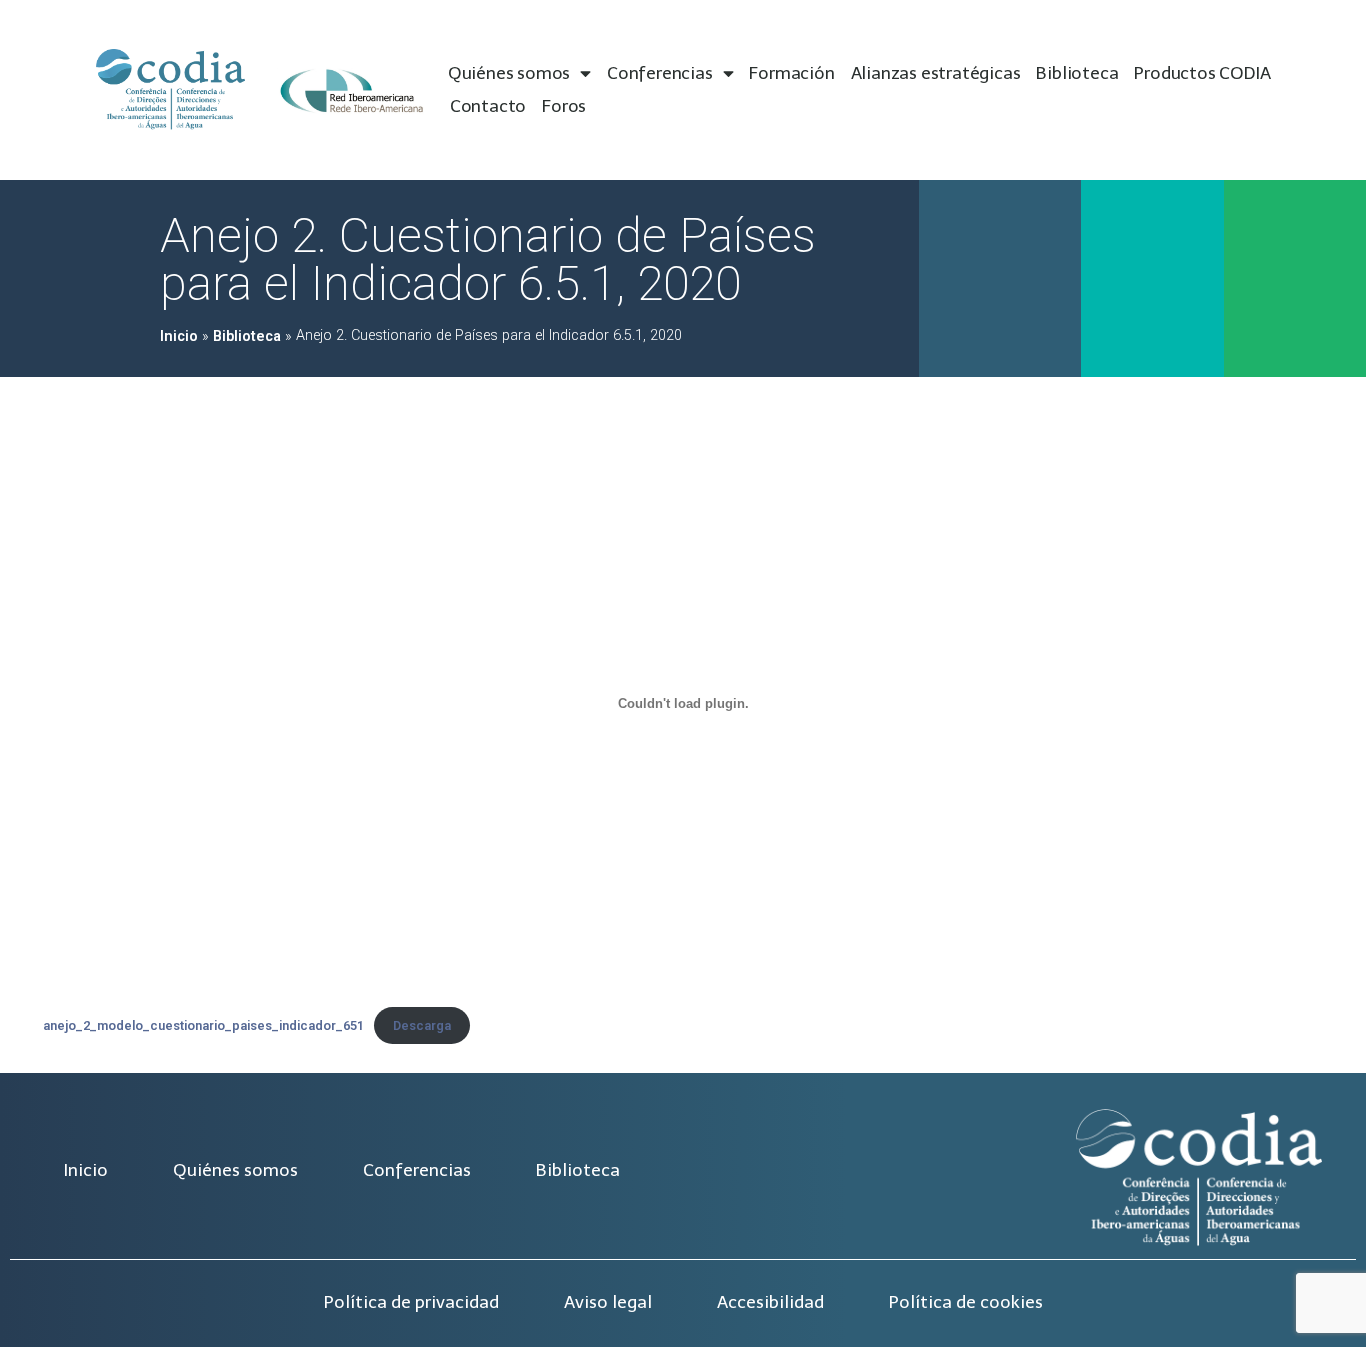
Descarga (422, 1025)
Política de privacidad (411, 1302)
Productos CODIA (1202, 73)
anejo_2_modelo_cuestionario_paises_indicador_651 (203, 1025)
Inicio (179, 336)
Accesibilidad (770, 1302)
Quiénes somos (509, 73)
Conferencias (660, 73)
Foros (564, 106)
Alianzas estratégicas (936, 73)
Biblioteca (1077, 73)
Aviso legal (608, 1302)
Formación (791, 73)
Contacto (488, 106)
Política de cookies (966, 1302)
